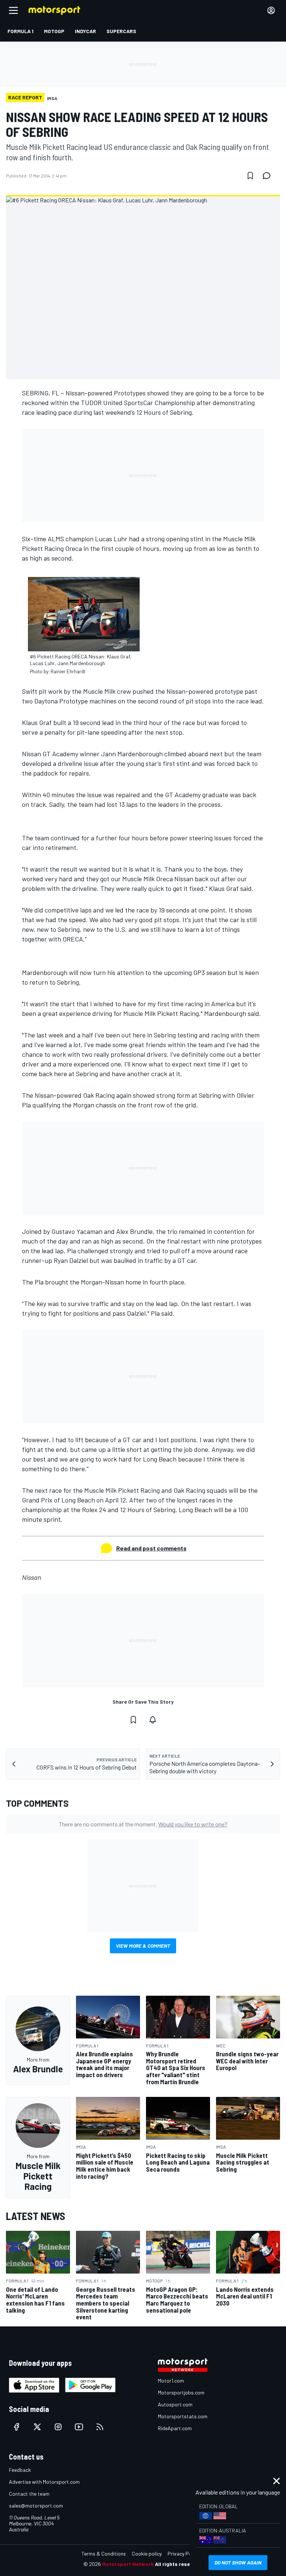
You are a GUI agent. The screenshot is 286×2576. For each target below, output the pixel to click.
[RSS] (100, 2427)
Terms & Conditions (104, 2553)
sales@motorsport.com (36, 2506)
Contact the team (29, 2494)
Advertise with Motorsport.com (44, 2482)
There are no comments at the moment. (143, 1824)
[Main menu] (13, 10)
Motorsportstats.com (183, 2416)
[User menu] (271, 10)
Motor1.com (171, 2381)
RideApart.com (175, 2428)
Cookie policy (147, 2553)
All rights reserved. (179, 2564)
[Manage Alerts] (153, 1720)
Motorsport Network (128, 2564)
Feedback (20, 2470)
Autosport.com (175, 2404)
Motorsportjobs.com (181, 2392)
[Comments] (269, 176)
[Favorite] (250, 176)
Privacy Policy (183, 2553)
